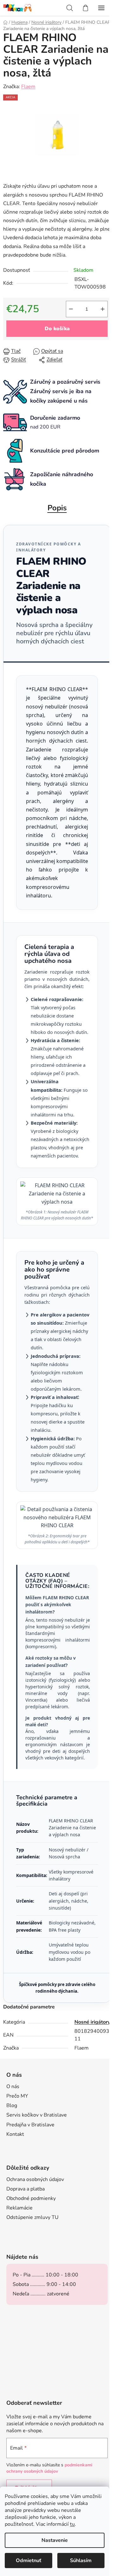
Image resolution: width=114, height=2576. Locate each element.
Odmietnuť (28, 2561)
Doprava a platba (25, 2189)
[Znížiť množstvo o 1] (71, 309)
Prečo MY (17, 2096)
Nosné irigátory (92, 2022)
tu (72, 2524)
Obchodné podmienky (31, 2198)
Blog (12, 2105)
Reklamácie (19, 2208)
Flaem (28, 87)
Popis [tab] (57, 508)
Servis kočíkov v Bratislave (37, 2115)
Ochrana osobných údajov (35, 2179)
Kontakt (15, 2134)
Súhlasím (81, 2561)
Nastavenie (55, 2540)
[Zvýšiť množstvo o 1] (103, 309)
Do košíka (57, 329)
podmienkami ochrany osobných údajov (49, 2468)
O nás (13, 2087)
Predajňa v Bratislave (30, 2125)
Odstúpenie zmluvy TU (32, 2217)
